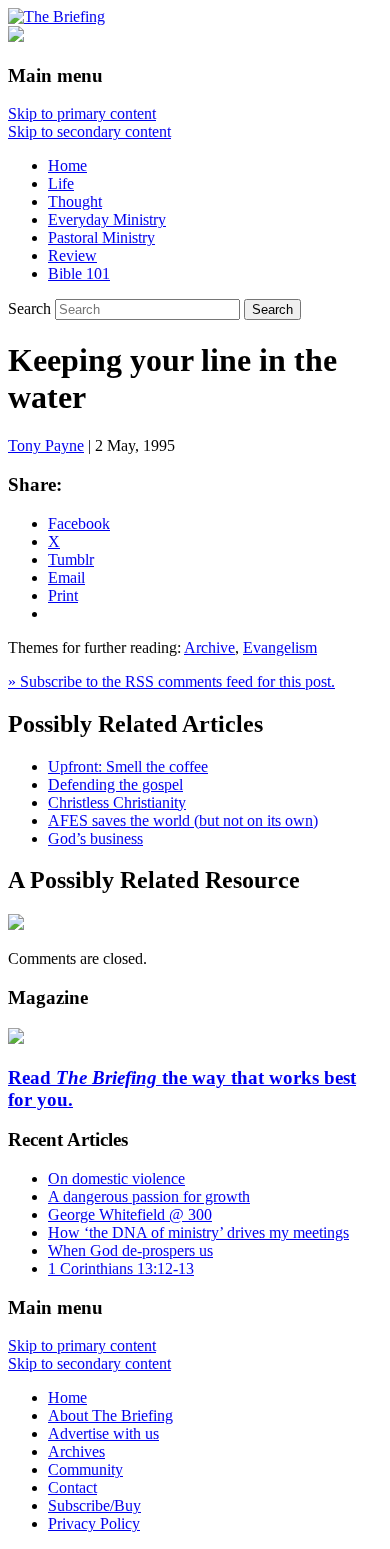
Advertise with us (103, 1433)
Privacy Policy (94, 1523)
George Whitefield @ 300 (130, 1214)
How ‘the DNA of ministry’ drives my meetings (198, 1232)
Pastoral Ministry (101, 237)
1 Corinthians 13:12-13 (121, 1268)
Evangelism (280, 647)
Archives (76, 1451)
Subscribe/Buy (94, 1505)
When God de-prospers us (130, 1250)
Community (85, 1469)
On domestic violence (116, 1178)
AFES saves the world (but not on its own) (183, 820)
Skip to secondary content (89, 131)
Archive (209, 647)
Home (67, 165)
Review (72, 255)
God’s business (95, 838)
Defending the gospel (115, 784)
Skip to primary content (82, 113)
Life (61, 183)
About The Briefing (110, 1415)
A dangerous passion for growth (149, 1196)
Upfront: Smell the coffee (128, 766)
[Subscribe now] (16, 1038)
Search (29, 308)
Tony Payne (46, 445)
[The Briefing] (56, 16)
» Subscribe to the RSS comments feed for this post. (171, 681)
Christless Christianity (117, 802)
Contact (72, 1487)
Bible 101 (79, 273)
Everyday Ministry (107, 219)
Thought (75, 201)
